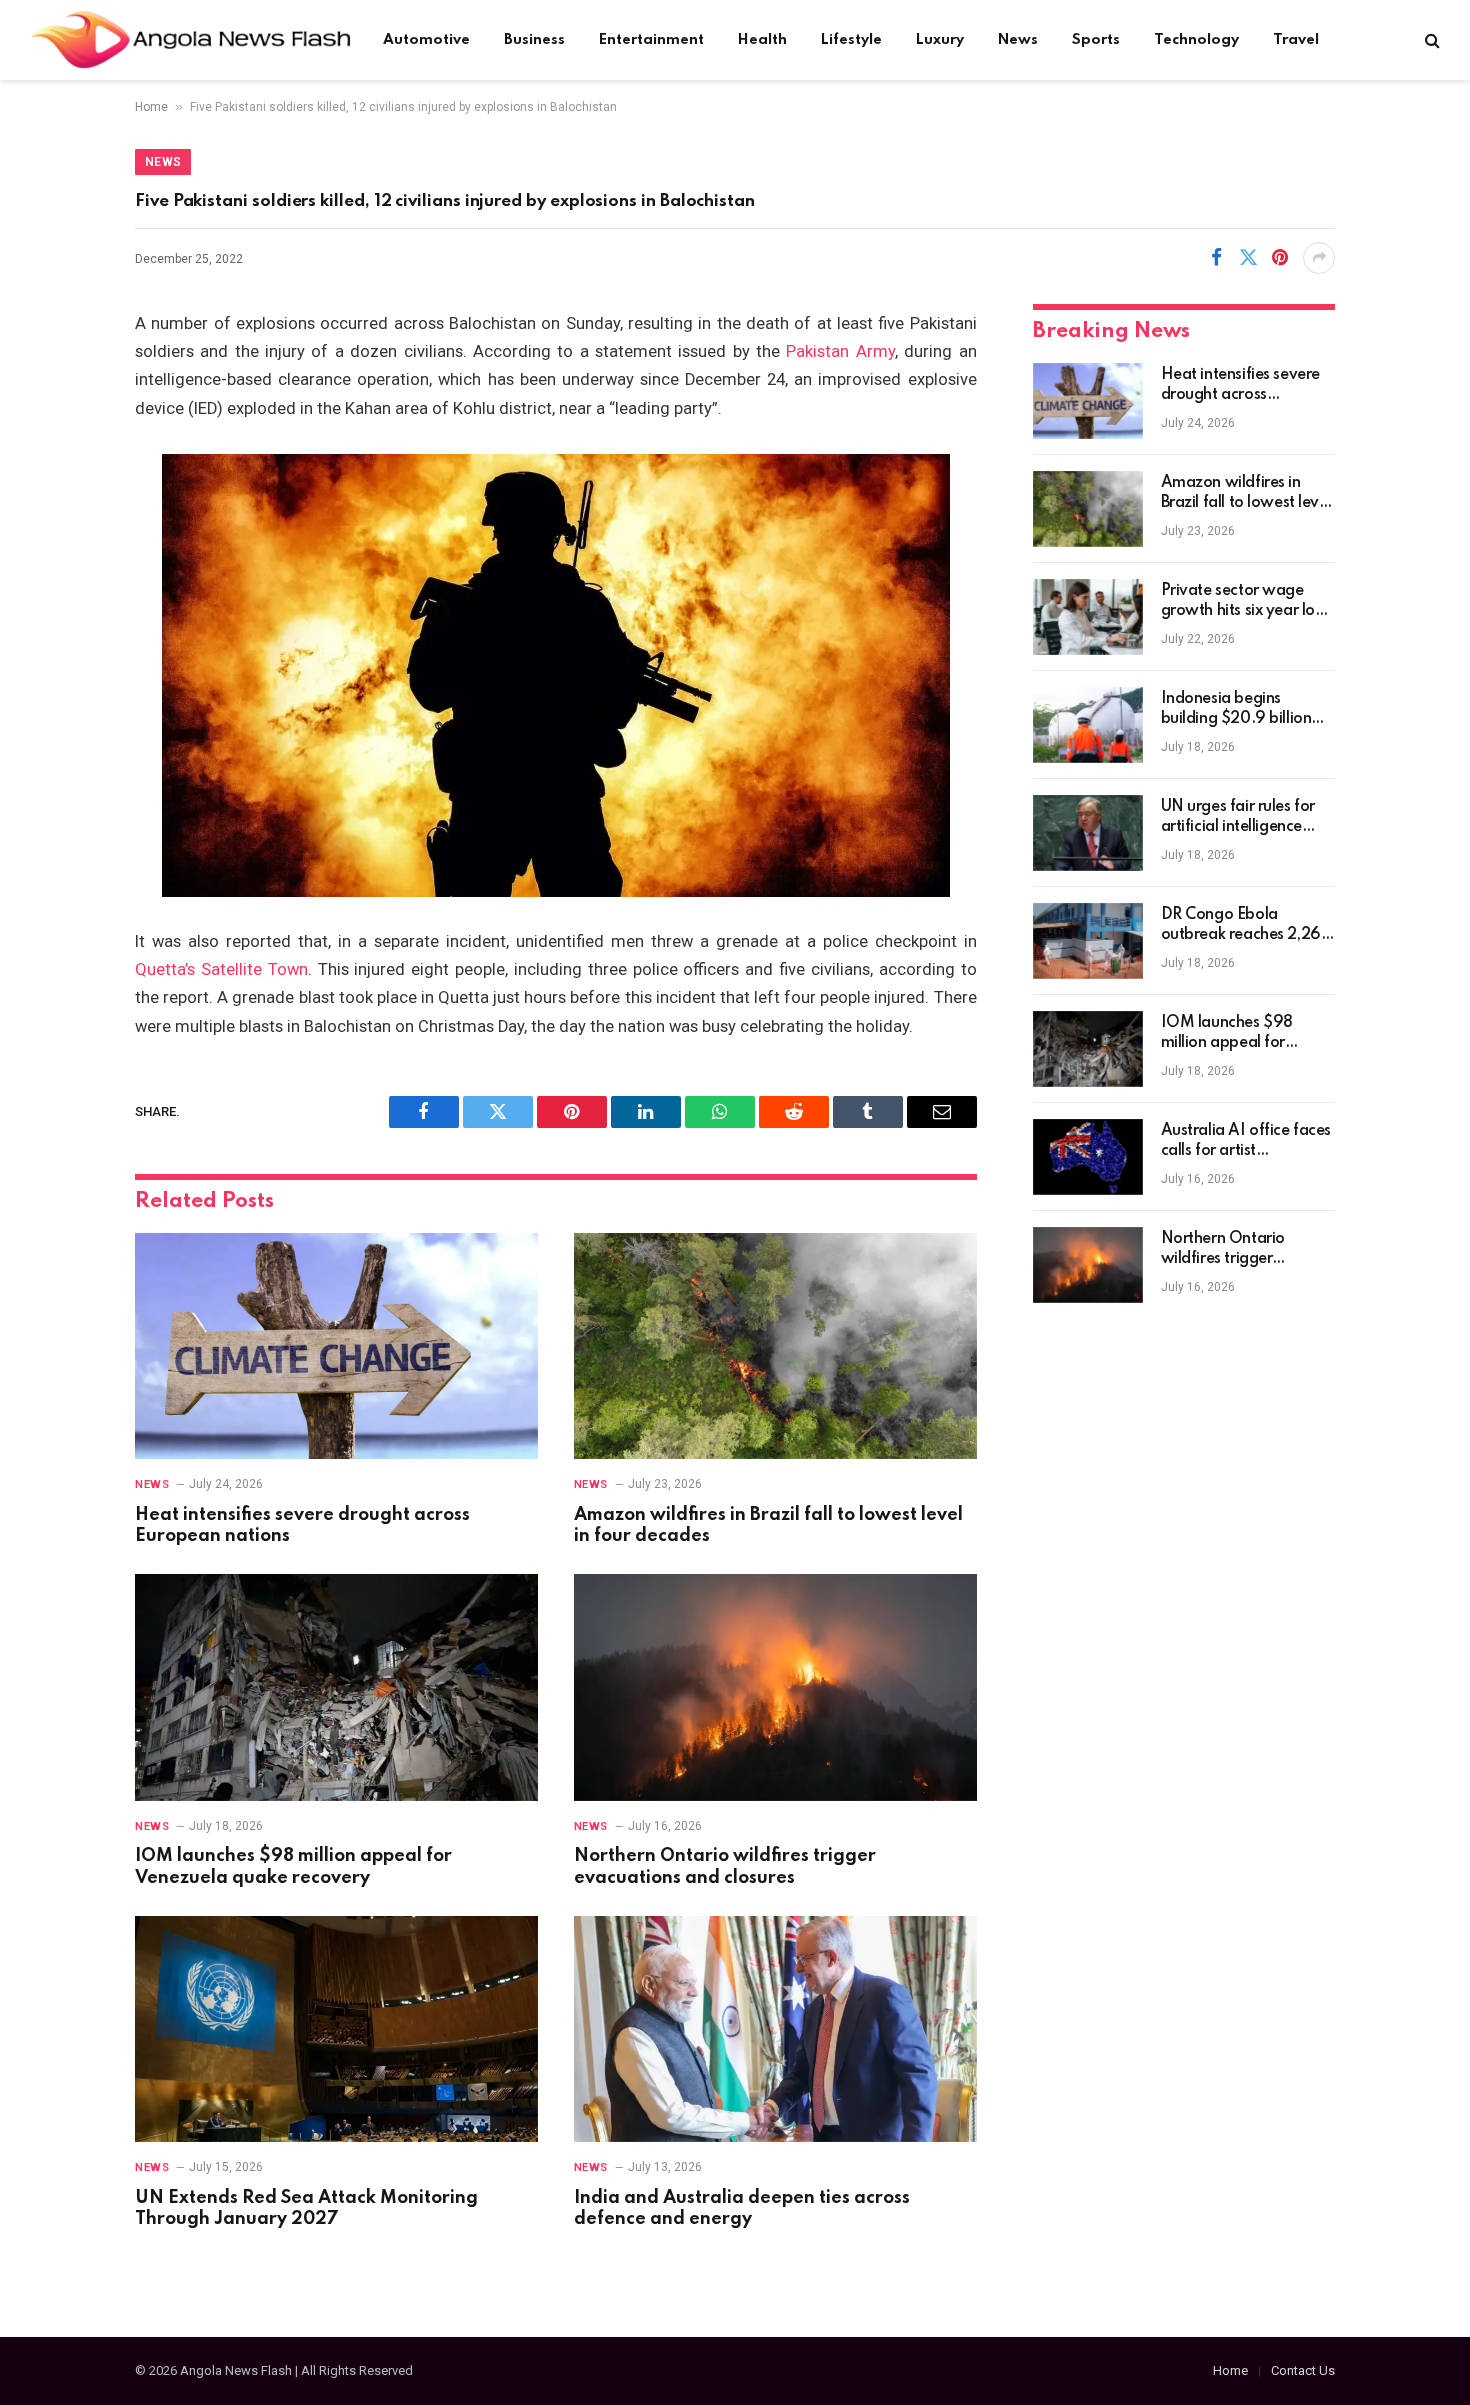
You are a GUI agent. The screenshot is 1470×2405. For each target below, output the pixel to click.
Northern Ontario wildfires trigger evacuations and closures (725, 1867)
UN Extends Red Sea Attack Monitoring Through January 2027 (306, 2209)
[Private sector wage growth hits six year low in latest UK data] (1088, 617)
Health (762, 40)
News (1018, 40)
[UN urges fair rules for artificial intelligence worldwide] (1088, 833)
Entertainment (651, 40)
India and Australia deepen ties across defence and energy (742, 2209)
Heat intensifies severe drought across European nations (302, 1526)
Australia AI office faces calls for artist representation (1246, 1142)
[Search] (1430, 40)
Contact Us (1303, 2370)
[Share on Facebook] (1216, 258)
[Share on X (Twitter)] (1248, 258)
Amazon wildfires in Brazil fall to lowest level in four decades (768, 1526)
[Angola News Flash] (190, 40)
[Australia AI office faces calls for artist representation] (1088, 1157)
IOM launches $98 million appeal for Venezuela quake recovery (293, 1867)
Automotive (426, 40)
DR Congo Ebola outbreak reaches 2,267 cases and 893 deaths (1246, 926)
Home (151, 107)
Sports (1096, 40)
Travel (1296, 40)
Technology (1196, 40)
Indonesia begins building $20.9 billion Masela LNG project (1236, 710)
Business (534, 40)
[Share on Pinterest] (1280, 258)
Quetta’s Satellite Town (221, 969)
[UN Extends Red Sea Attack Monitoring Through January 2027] (336, 2029)
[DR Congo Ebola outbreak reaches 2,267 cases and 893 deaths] (1088, 941)
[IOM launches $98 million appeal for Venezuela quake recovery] (336, 1687)
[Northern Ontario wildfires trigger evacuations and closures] (775, 1687)
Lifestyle (851, 40)
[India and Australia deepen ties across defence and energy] (775, 2029)
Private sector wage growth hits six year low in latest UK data (1245, 602)
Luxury (940, 40)
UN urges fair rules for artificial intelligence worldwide (1238, 818)
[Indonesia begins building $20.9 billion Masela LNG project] (1088, 725)
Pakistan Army (840, 351)
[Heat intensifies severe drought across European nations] (336, 1346)
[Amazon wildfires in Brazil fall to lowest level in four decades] (775, 1346)
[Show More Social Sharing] (1319, 258)
